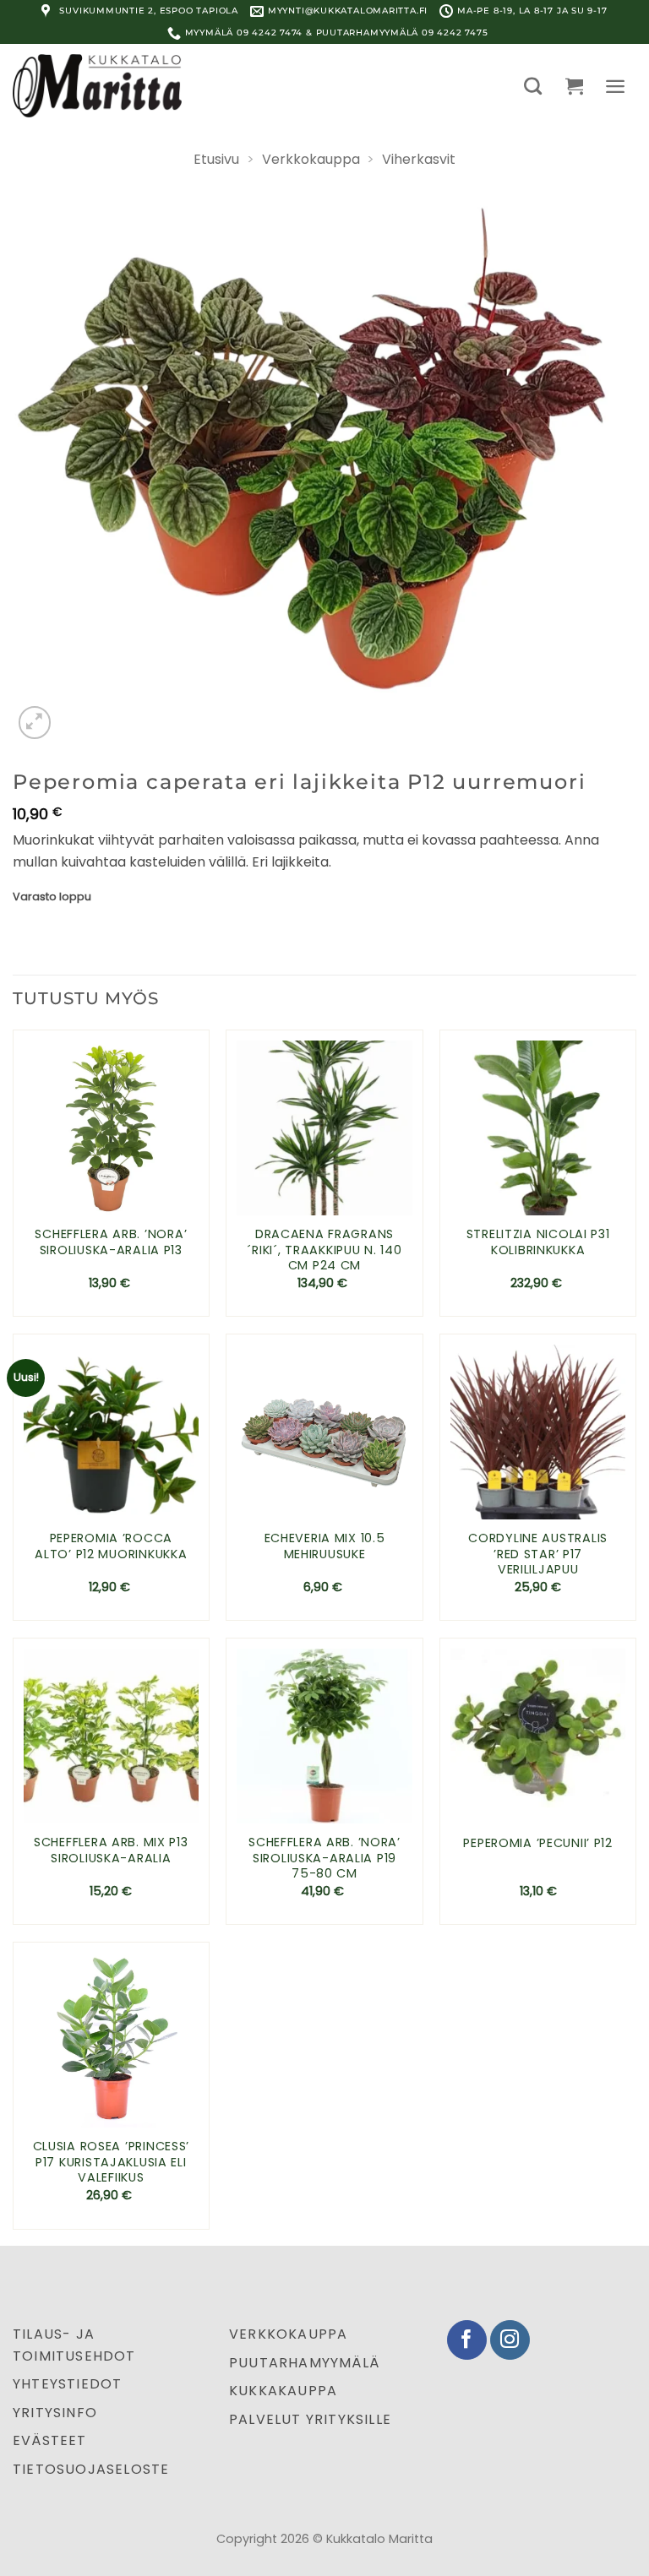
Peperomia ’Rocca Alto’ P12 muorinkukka (111, 1546)
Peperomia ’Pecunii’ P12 (538, 1843)
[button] (533, 86)
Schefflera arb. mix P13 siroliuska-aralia (111, 1850)
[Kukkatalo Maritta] (97, 85)
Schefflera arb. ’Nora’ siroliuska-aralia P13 (111, 1242)
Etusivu (216, 159)
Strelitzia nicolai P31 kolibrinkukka (538, 1242)
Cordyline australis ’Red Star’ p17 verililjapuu (538, 1554)
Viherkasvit (419, 159)
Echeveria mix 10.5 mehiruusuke (325, 1546)
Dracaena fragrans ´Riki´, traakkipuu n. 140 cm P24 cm (324, 1250)
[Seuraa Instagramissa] (510, 2340)
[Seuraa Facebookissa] (467, 2340)
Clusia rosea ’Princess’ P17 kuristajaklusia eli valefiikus (112, 2162)
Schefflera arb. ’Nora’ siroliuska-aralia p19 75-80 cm (324, 1858)
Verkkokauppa (311, 159)
